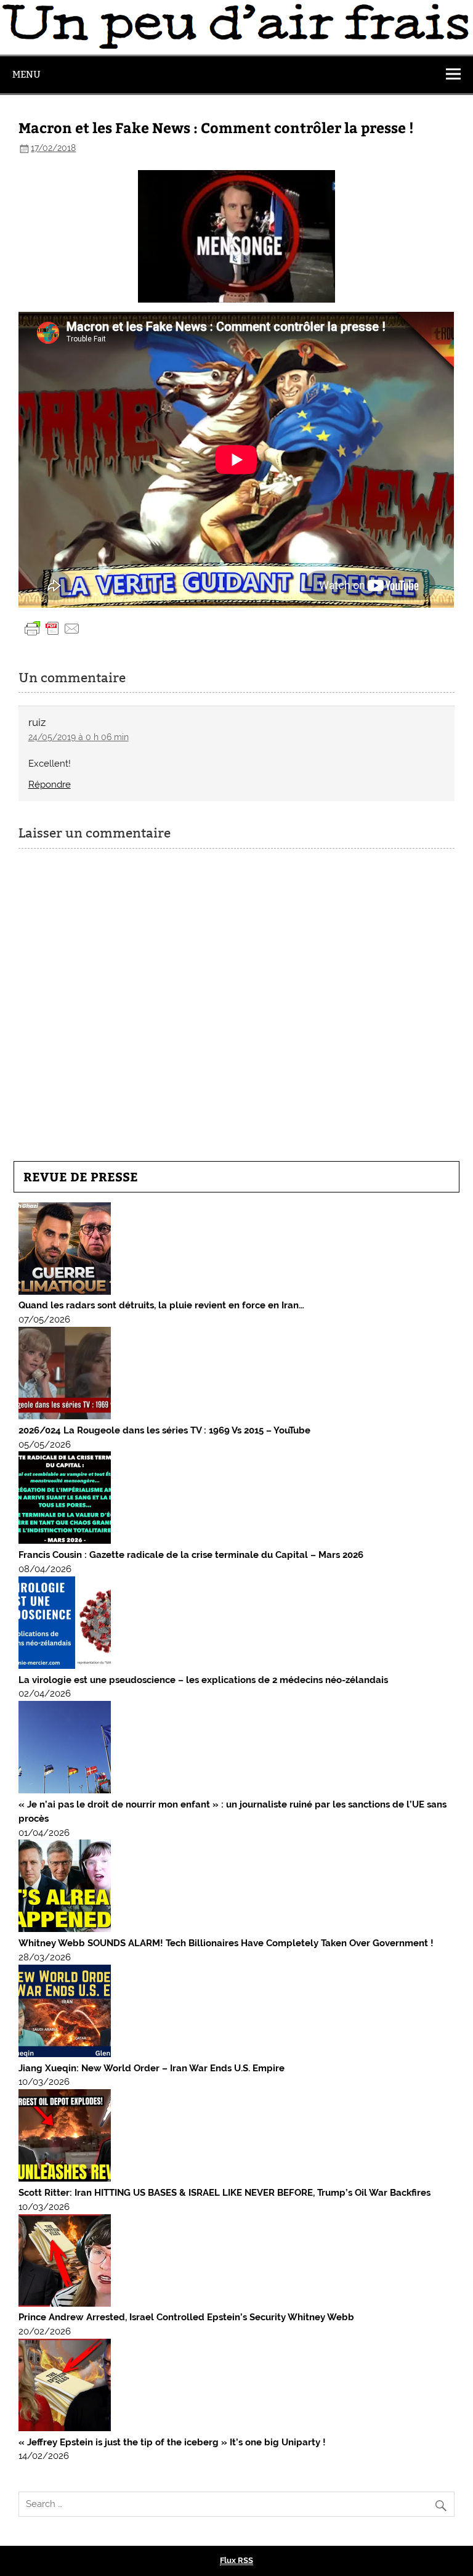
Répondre (50, 785)
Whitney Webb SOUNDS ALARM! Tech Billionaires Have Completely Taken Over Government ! (226, 1943)
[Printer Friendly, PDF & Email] (52, 627)
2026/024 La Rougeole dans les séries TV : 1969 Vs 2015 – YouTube (164, 1430)
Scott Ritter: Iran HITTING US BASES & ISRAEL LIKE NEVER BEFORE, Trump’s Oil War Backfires (224, 2193)
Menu (26, 74)
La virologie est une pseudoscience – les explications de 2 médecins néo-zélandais (203, 1680)
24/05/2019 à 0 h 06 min (79, 737)
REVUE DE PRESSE (81, 1176)
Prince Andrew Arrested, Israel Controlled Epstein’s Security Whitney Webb (186, 2317)
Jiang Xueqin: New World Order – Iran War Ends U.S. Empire (152, 2068)
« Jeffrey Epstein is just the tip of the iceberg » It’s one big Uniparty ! (172, 2442)
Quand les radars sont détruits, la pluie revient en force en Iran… (161, 1305)
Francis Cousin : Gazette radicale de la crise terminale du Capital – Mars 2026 (191, 1555)
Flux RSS (236, 2560)
